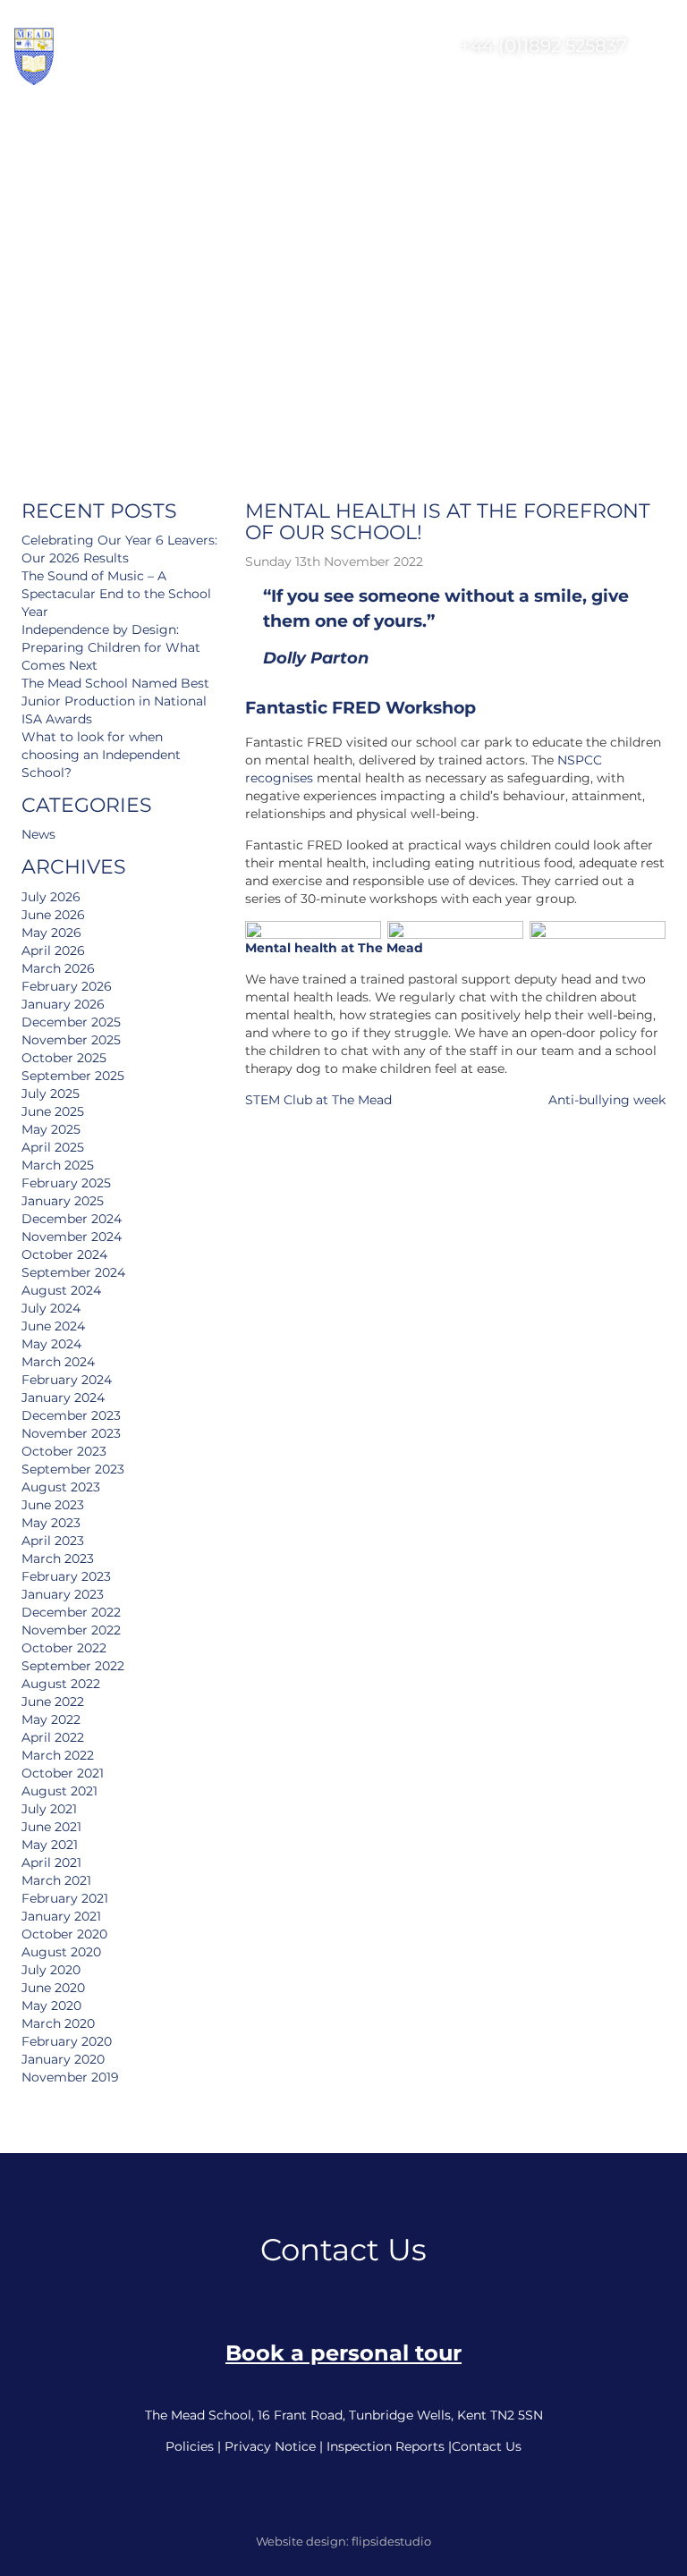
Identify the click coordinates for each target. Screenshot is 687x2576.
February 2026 (67, 986)
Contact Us (487, 2446)
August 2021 (59, 1791)
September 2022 (73, 1666)
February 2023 (66, 1576)
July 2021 (49, 1809)
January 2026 (63, 1004)
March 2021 (56, 1880)
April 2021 (51, 1862)
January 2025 (63, 1201)
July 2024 (51, 1308)
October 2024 (64, 1254)
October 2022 (64, 1648)
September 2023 (73, 1469)
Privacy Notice (270, 2446)
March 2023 (58, 1558)
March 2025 (58, 1165)
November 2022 (71, 1630)
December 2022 (71, 1612)
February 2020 (67, 2041)
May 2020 (51, 2006)
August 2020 (61, 1952)
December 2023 (71, 1415)
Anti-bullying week (607, 1100)
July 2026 (51, 897)
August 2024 (61, 1290)
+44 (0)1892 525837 (541, 46)
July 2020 (51, 1970)
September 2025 (73, 1076)
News (38, 834)
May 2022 (51, 1719)
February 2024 (67, 1380)
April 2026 (53, 950)
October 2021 (63, 1773)
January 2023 (63, 1594)
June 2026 (53, 915)
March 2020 (58, 2023)
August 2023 (61, 1487)
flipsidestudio (391, 2541)
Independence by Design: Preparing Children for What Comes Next (111, 647)
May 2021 (50, 1845)
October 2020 (64, 1934)
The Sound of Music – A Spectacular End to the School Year (116, 594)
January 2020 (63, 2059)
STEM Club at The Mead (318, 1100)
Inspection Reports (386, 2446)
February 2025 (66, 1183)
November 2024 (72, 1237)
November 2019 (70, 2077)
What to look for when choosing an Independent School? (101, 755)
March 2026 (58, 968)
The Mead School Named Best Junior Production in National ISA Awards (115, 701)
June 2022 (53, 1702)
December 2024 (72, 1219)
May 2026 (51, 933)
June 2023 (53, 1505)
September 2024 (73, 1272)
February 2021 (65, 1898)
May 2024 (51, 1344)
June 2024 (53, 1326)
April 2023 (53, 1541)
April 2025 (53, 1147)
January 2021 (61, 1916)
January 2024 (63, 1398)
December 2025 (71, 1022)
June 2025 (53, 1111)
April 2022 (53, 1737)
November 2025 (71, 1040)
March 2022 (58, 1755)
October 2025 (64, 1058)
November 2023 (71, 1433)
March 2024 (58, 1362)
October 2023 (64, 1451)
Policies (190, 2446)
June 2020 (53, 1988)
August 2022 (61, 1684)
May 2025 (51, 1129)
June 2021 (51, 1827)
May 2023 (51, 1523)
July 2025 (51, 1094)
